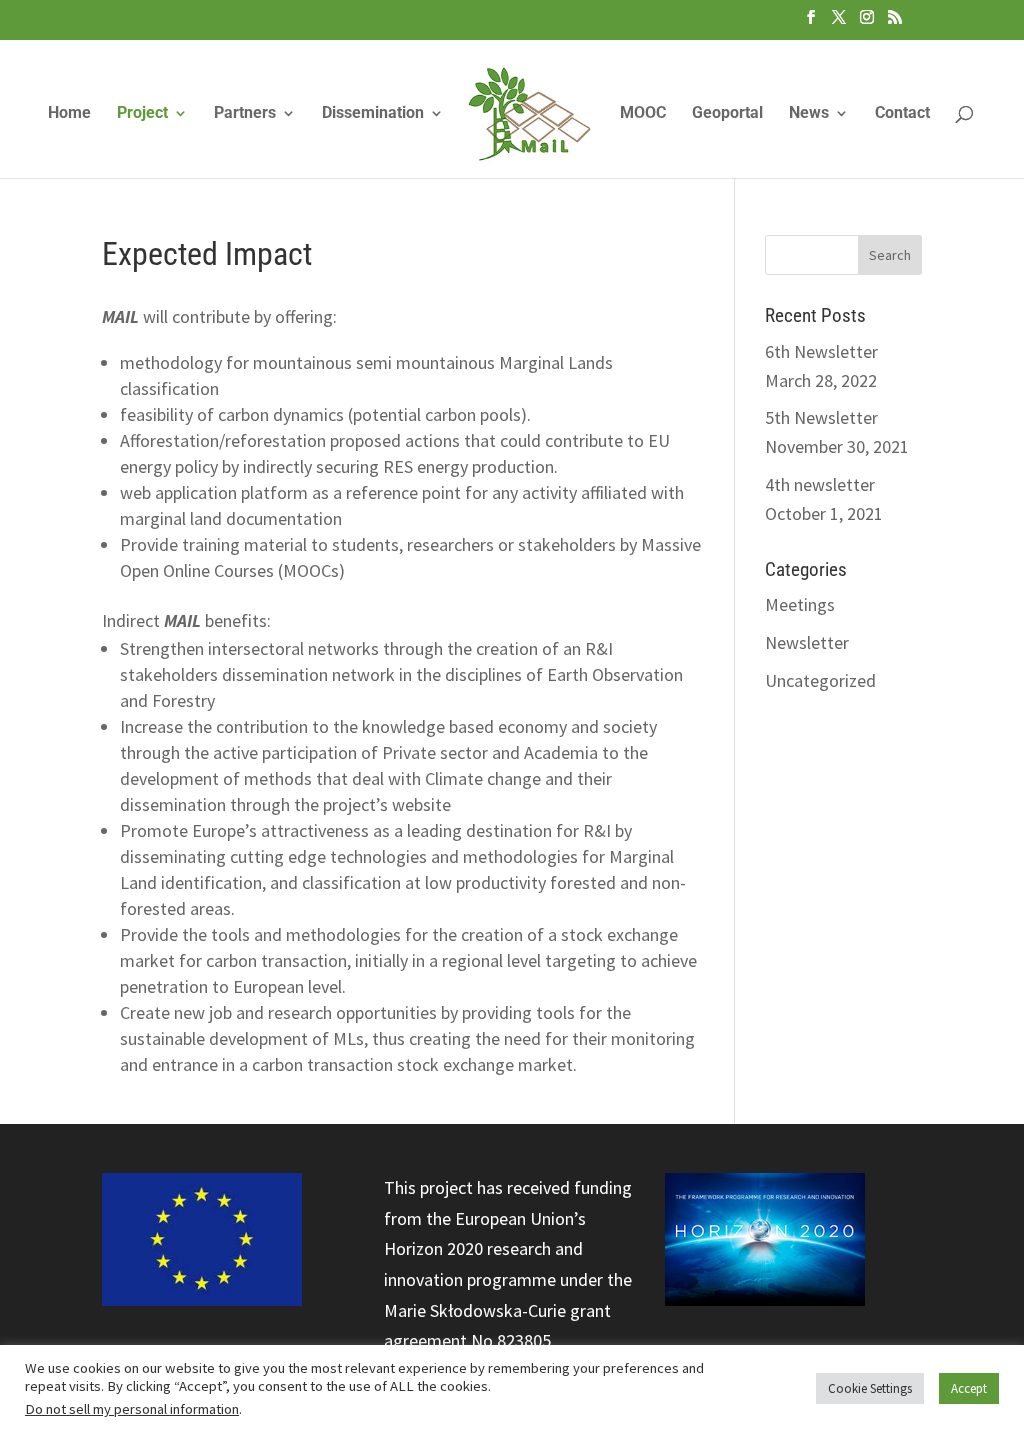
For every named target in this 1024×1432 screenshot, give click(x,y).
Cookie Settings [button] (870, 1388)
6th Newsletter (821, 351)
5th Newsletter (821, 417)
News (809, 114)
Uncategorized (820, 680)
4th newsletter (820, 484)
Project (142, 114)
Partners (245, 114)
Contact (902, 114)
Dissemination (373, 114)
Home (69, 114)
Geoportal (727, 114)
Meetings (800, 604)
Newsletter (807, 642)
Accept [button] (969, 1388)
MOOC (643, 114)
